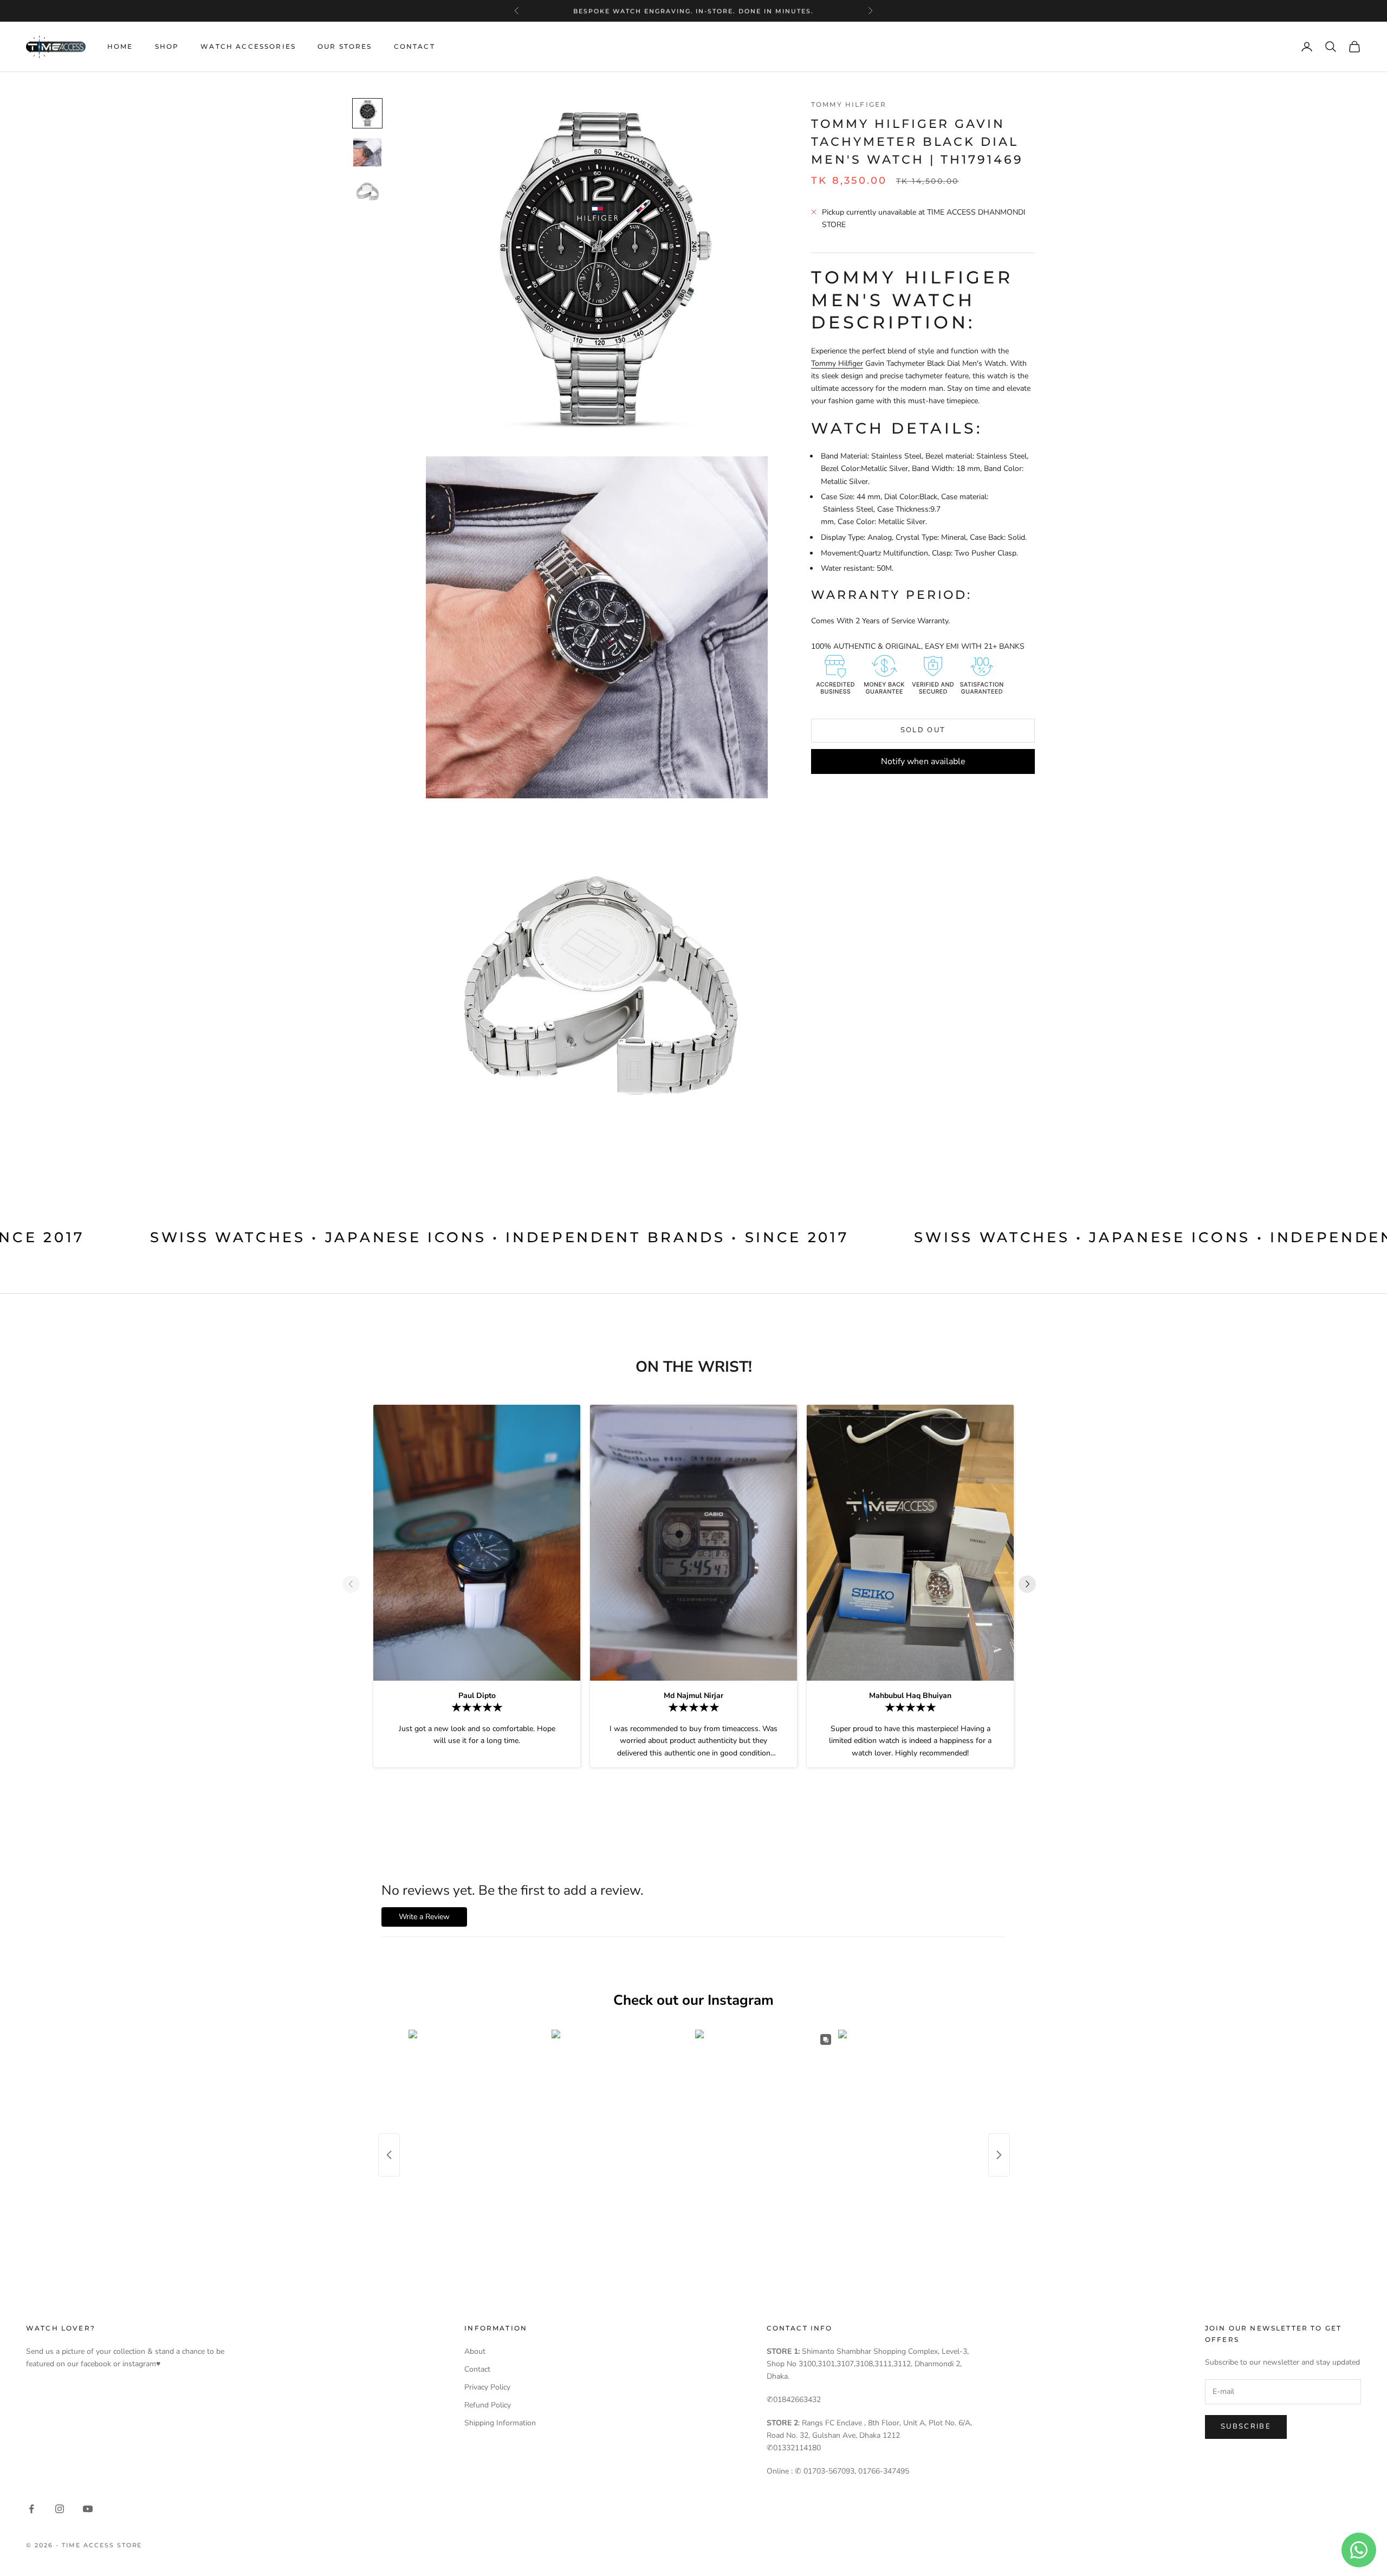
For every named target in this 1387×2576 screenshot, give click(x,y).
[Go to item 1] (367, 113)
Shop (167, 46)
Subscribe (1246, 2426)
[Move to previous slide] (355, 1584)
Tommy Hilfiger (849, 104)
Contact (414, 46)
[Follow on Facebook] (31, 2509)
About (475, 2351)
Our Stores (345, 46)
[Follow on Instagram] (60, 2509)
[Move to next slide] (1032, 1584)
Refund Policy (488, 2405)
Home (120, 46)
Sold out (923, 730)
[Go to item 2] (367, 152)
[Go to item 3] (367, 191)
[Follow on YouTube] (88, 2509)
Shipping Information (500, 2423)
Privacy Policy (487, 2387)
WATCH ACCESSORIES (248, 46)
